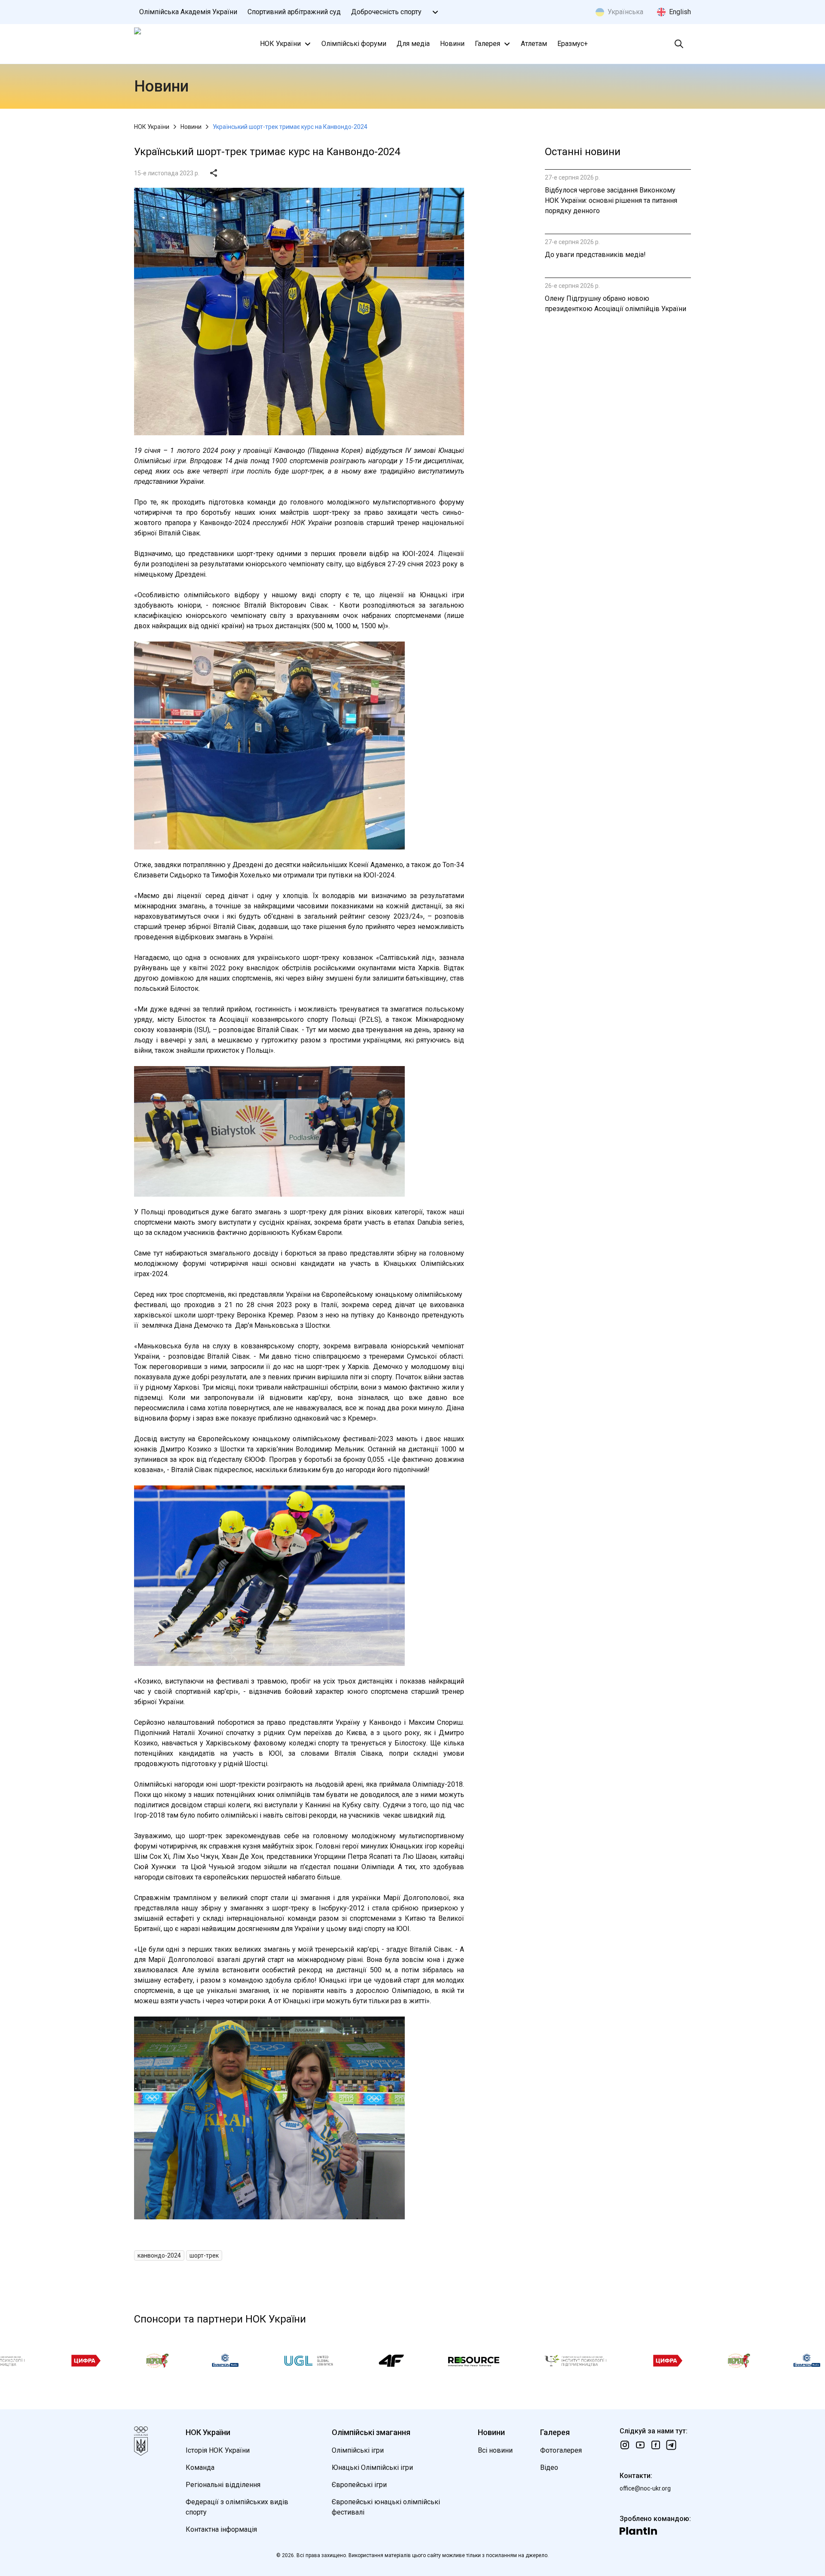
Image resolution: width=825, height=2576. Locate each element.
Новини (452, 44)
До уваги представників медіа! (595, 255)
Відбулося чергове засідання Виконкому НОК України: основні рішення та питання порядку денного (611, 200)
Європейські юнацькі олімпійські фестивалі (386, 2507)
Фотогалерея (561, 2450)
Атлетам (534, 44)
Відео (549, 2468)
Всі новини (495, 2450)
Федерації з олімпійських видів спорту (237, 2507)
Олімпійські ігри (358, 2450)
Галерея (487, 44)
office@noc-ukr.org (645, 2488)
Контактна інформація (221, 2529)
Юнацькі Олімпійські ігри (372, 2468)
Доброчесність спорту (386, 12)
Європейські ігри (359, 2485)
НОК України (280, 44)
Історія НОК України (218, 2450)
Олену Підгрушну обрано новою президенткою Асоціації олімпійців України (616, 304)
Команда (200, 2468)
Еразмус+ (573, 44)
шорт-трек (204, 2255)
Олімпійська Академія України (188, 12)
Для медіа (413, 44)
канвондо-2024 (159, 2255)
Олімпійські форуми (354, 44)
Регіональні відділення (223, 2485)
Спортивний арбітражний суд (294, 12)
